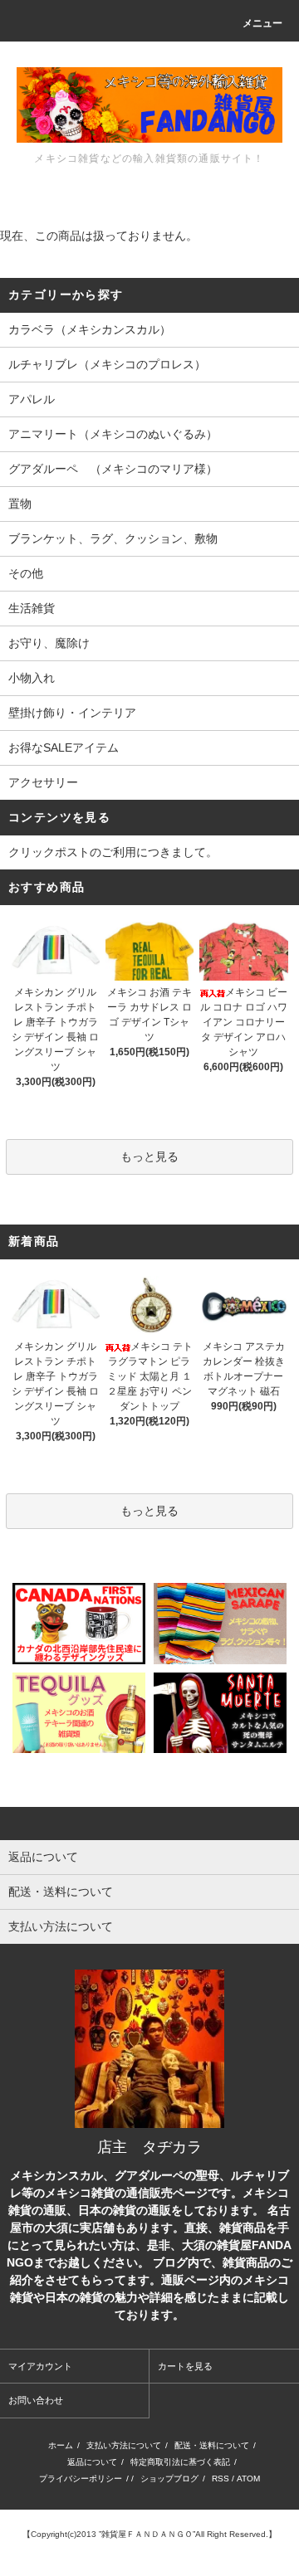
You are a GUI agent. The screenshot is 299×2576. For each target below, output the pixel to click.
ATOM (248, 2479)
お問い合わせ (36, 2400)
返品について (92, 2462)
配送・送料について (212, 2445)
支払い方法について (124, 2445)
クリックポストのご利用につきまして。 (113, 852)
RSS (221, 2479)
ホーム (61, 2445)
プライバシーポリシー (81, 2479)
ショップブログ (169, 2479)
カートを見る (185, 2366)
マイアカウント (40, 2366)
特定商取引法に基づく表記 (180, 2462)
